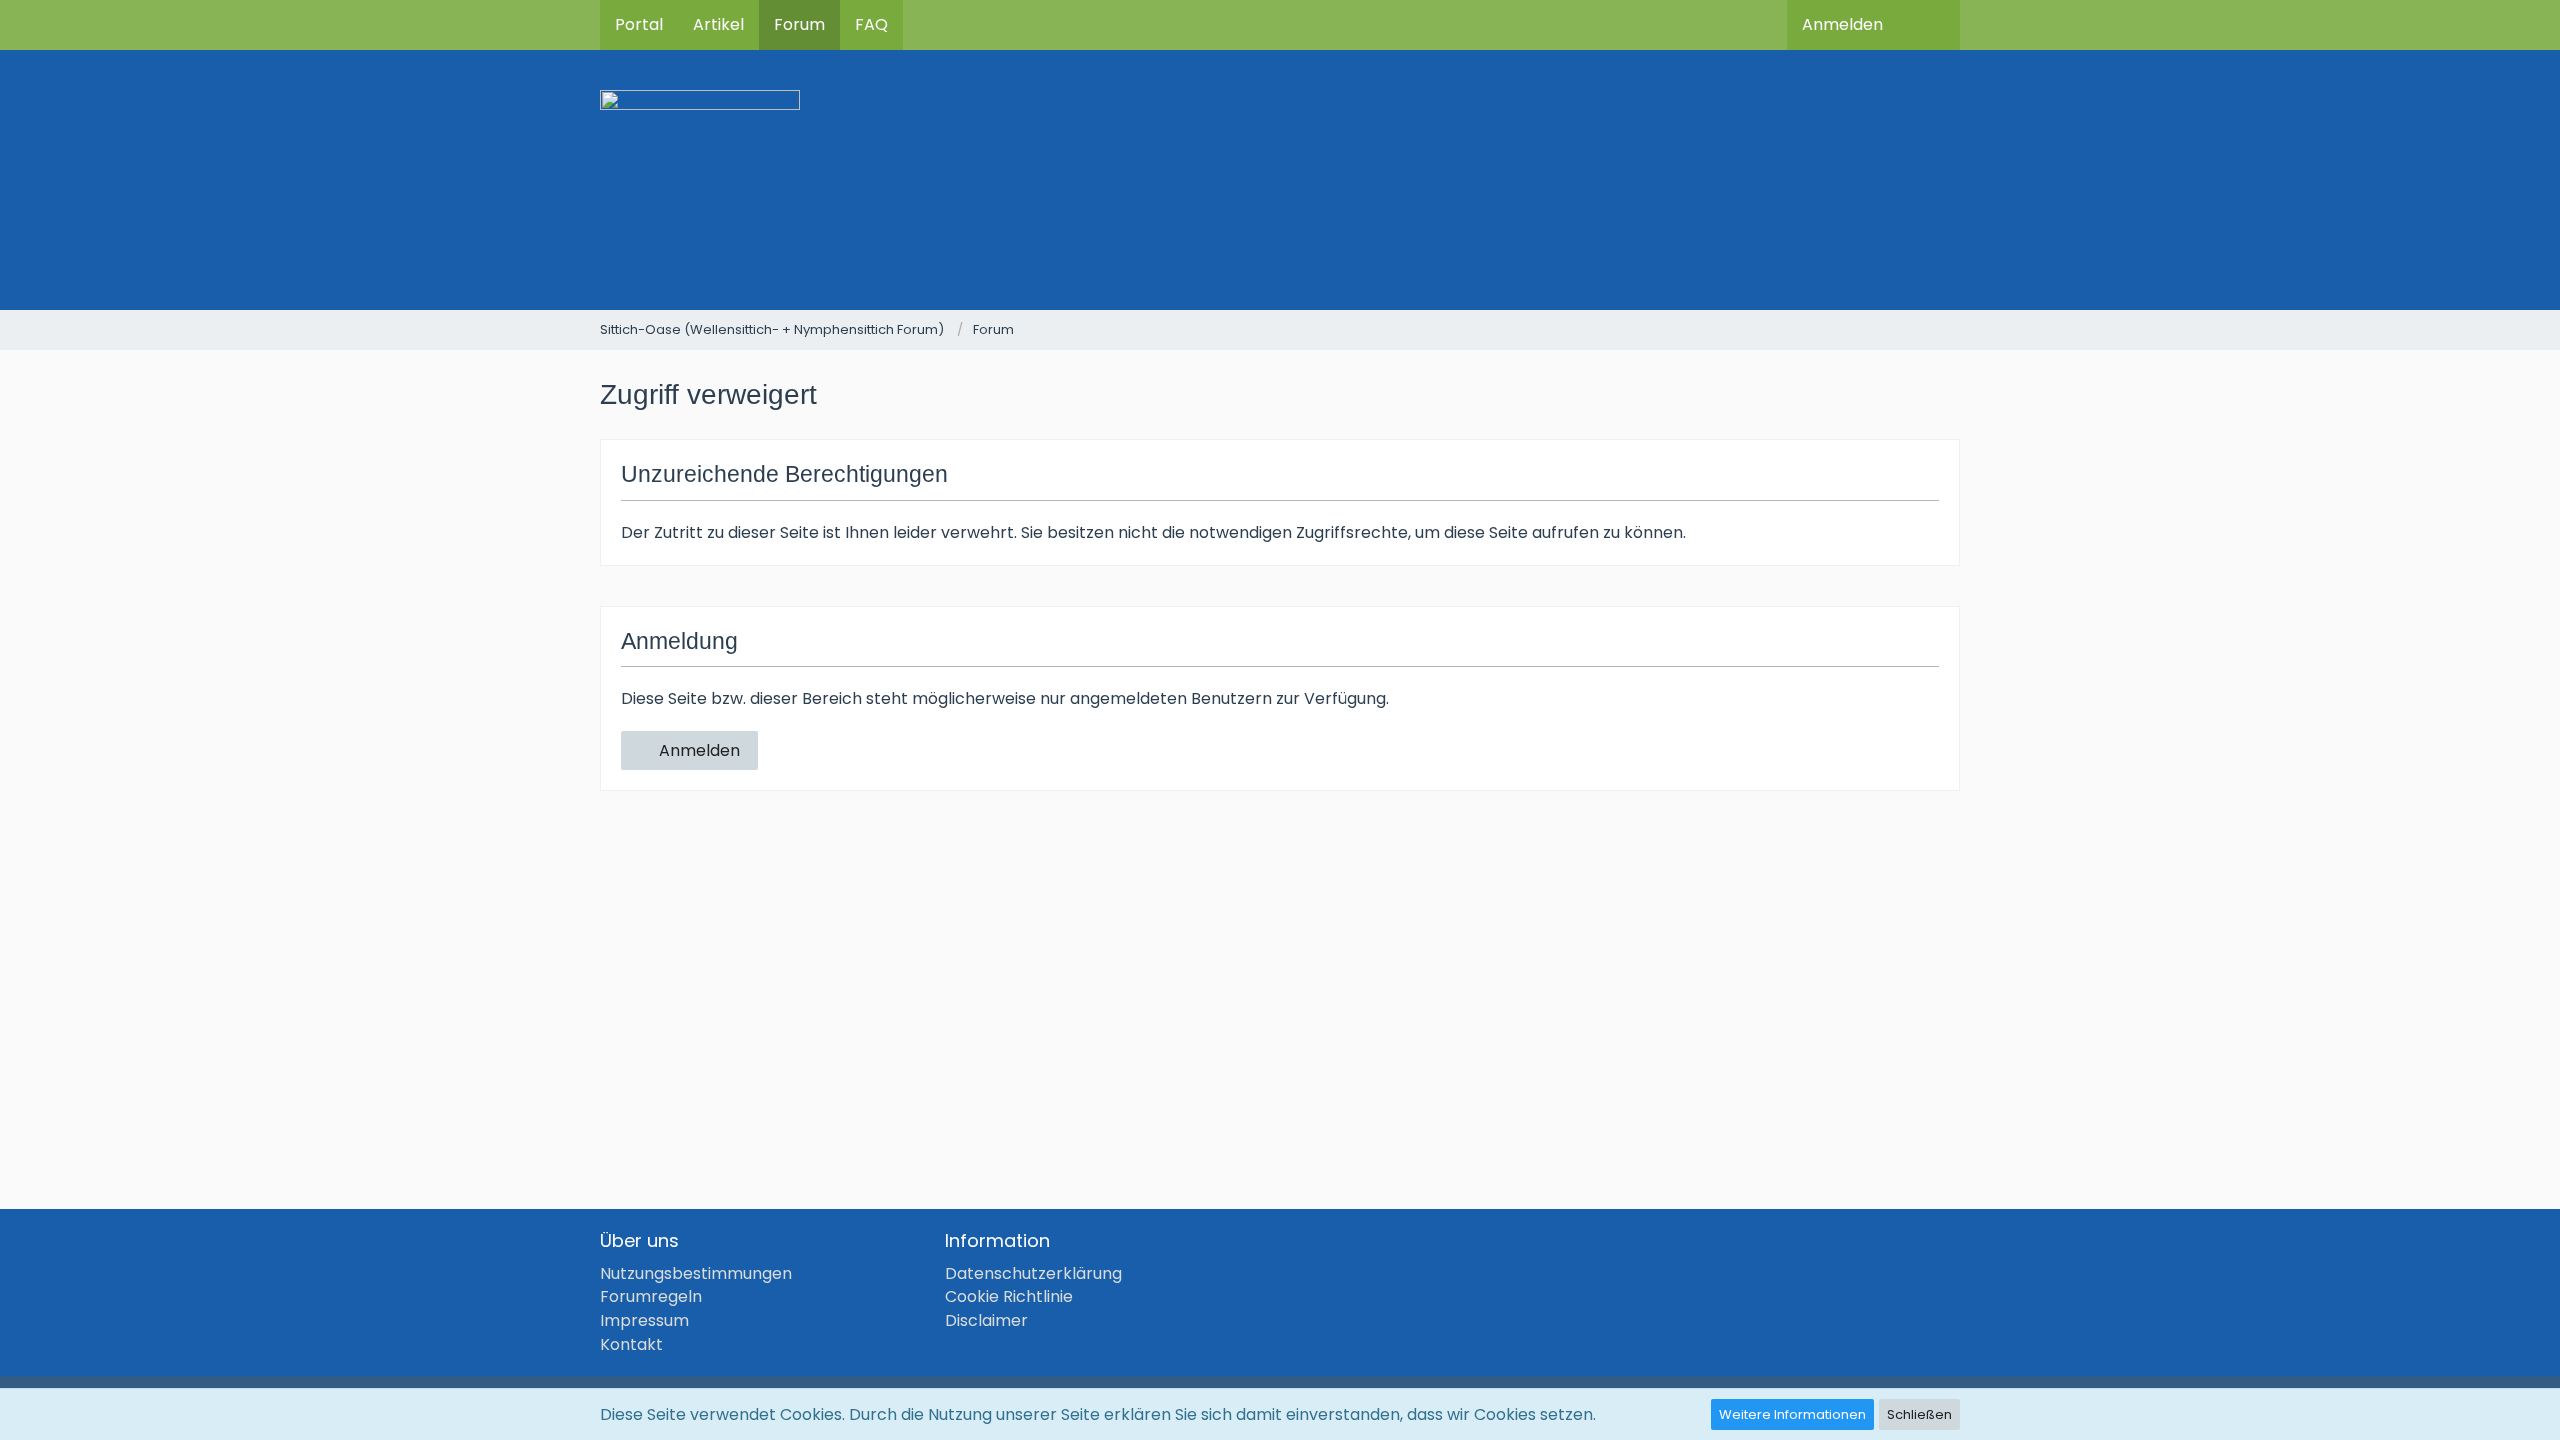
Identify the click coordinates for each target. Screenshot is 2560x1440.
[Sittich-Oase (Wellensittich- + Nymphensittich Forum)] (1280, 180)
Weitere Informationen (1792, 1414)
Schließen (1919, 1414)
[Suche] (1929, 25)
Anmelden (1842, 24)
